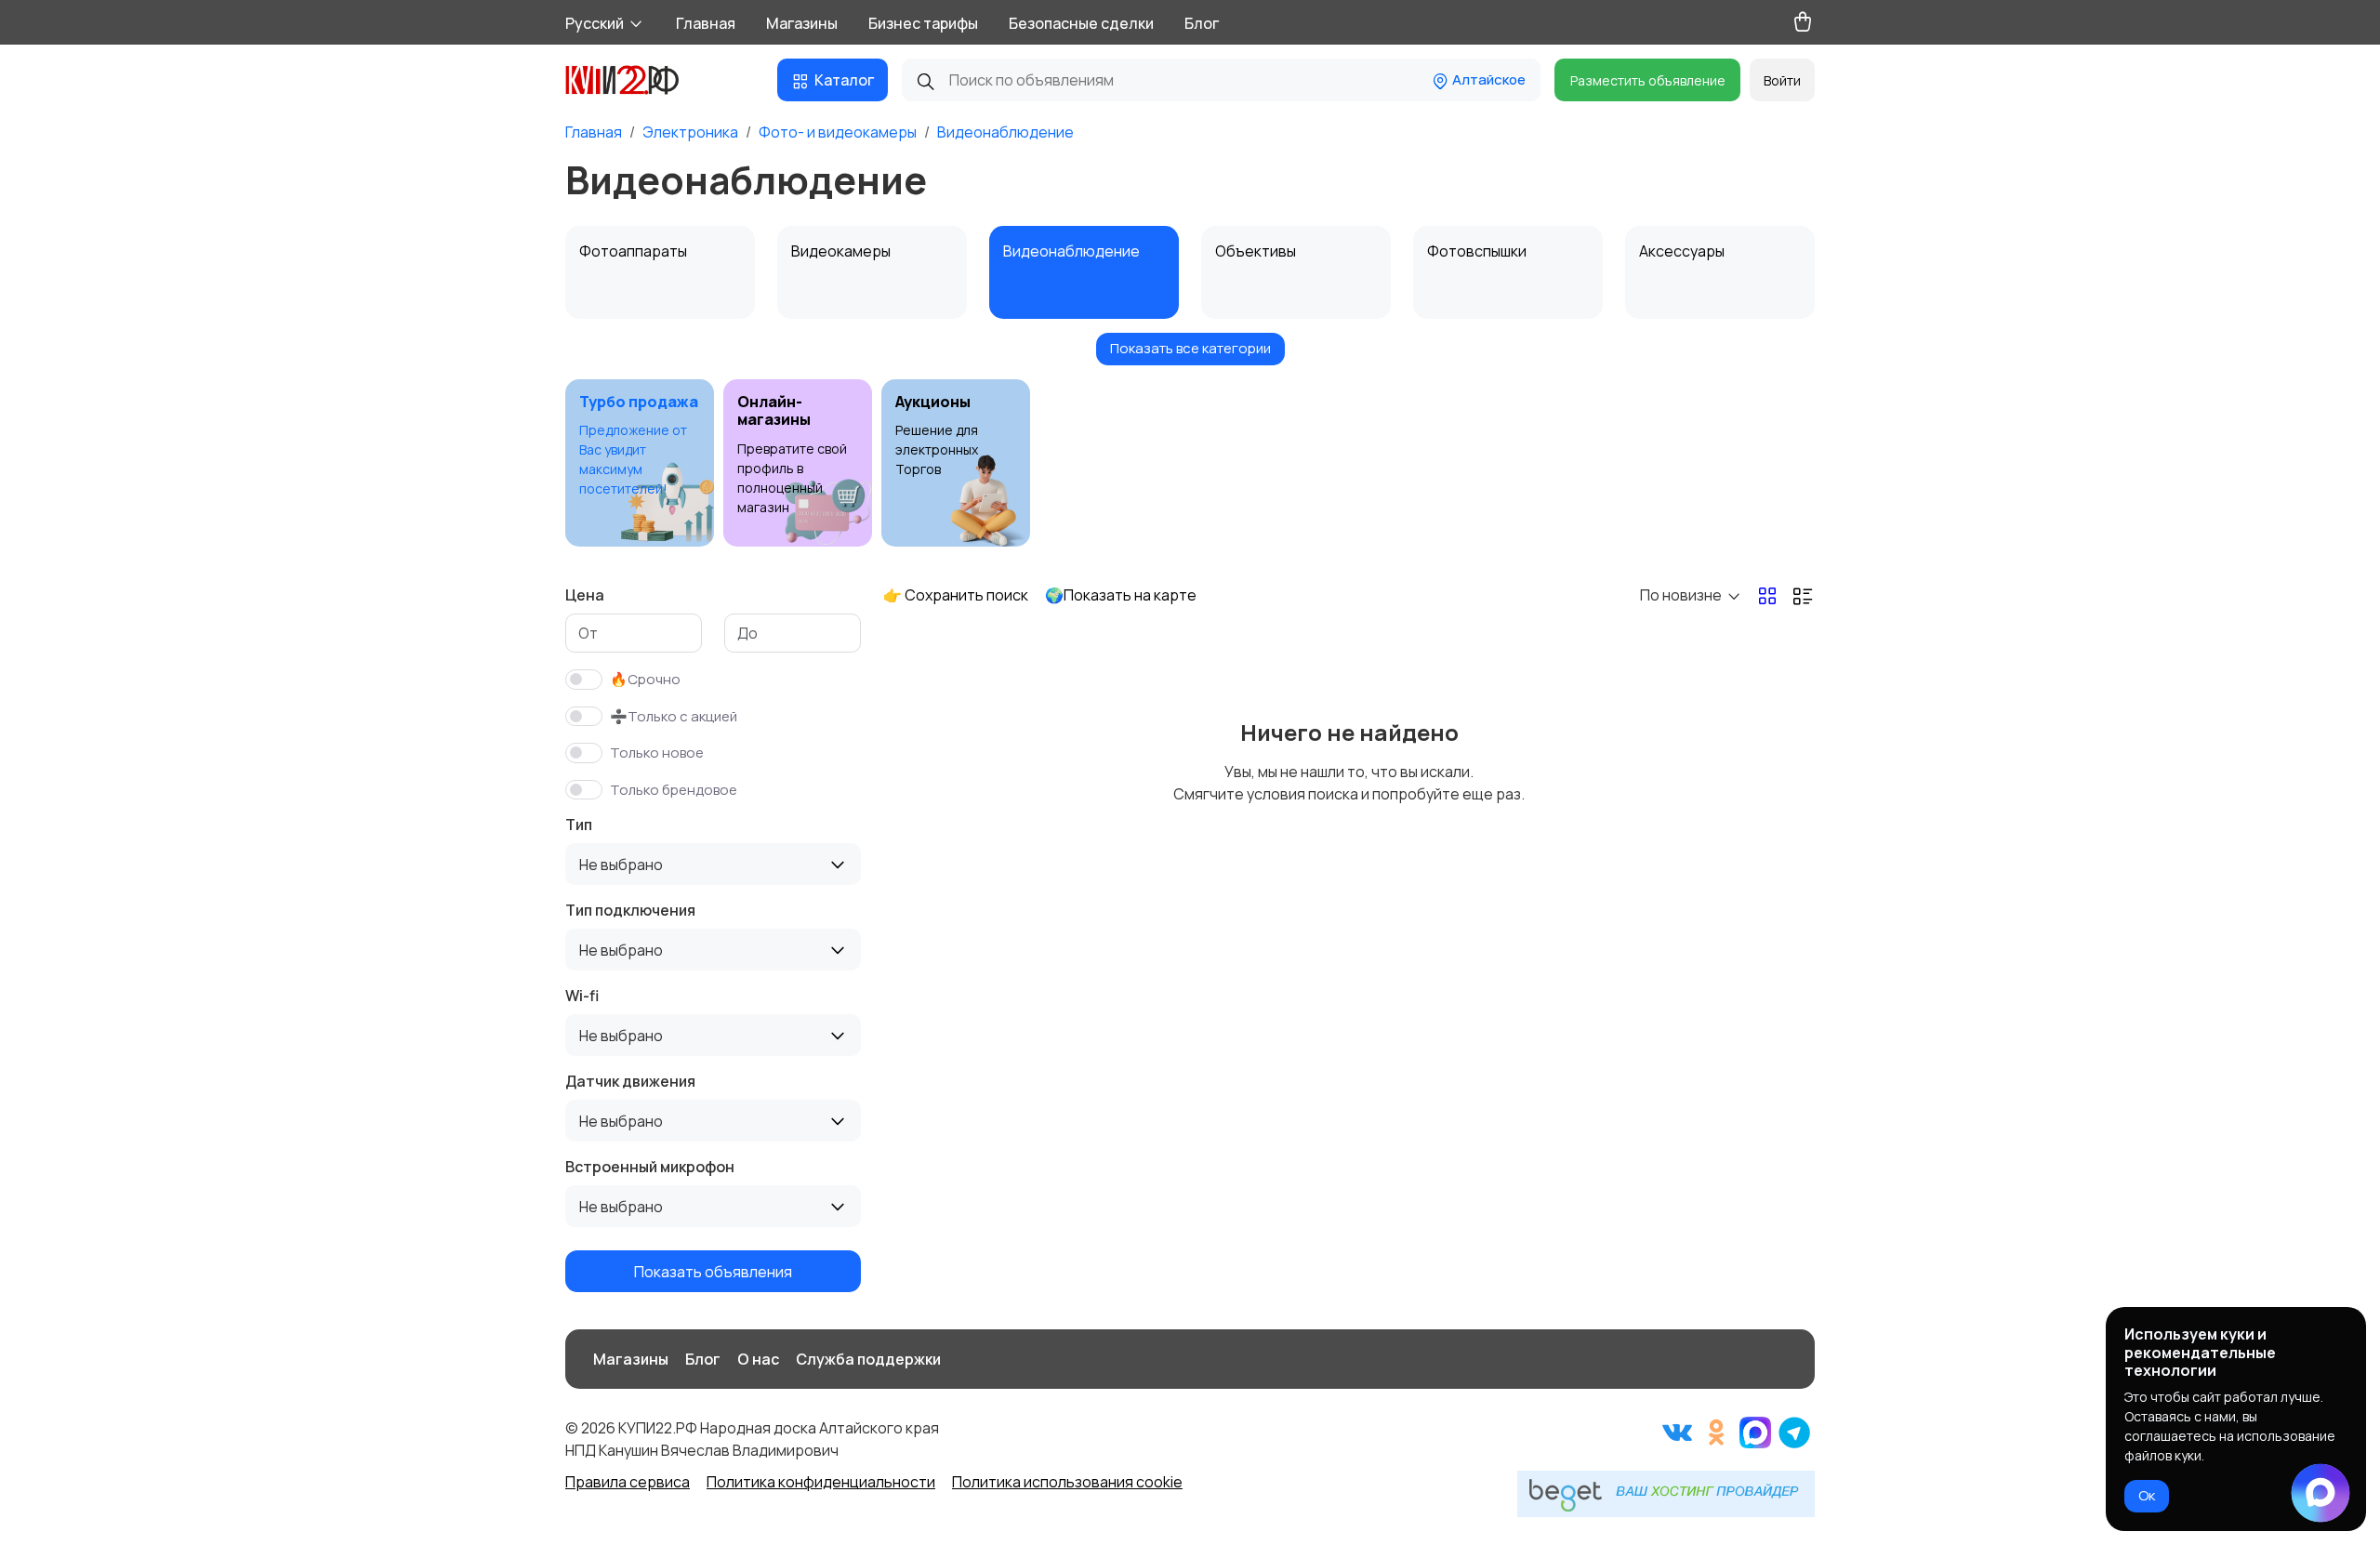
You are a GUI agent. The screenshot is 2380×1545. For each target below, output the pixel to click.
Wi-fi (582, 996)
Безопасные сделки (1081, 23)
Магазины (802, 23)
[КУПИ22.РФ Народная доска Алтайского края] (636, 80)
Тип (579, 825)
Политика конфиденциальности (821, 1482)
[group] (640, 463)
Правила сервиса (628, 1482)
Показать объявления (713, 1272)
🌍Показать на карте (1121, 595)
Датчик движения (630, 1081)
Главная (706, 23)
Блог (1202, 23)
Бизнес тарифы (923, 23)
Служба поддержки (868, 1359)
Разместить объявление (1648, 80)
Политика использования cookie (1067, 1482)
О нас (758, 1359)
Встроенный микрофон (650, 1167)
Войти (1782, 80)
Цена (585, 595)
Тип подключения (630, 910)
